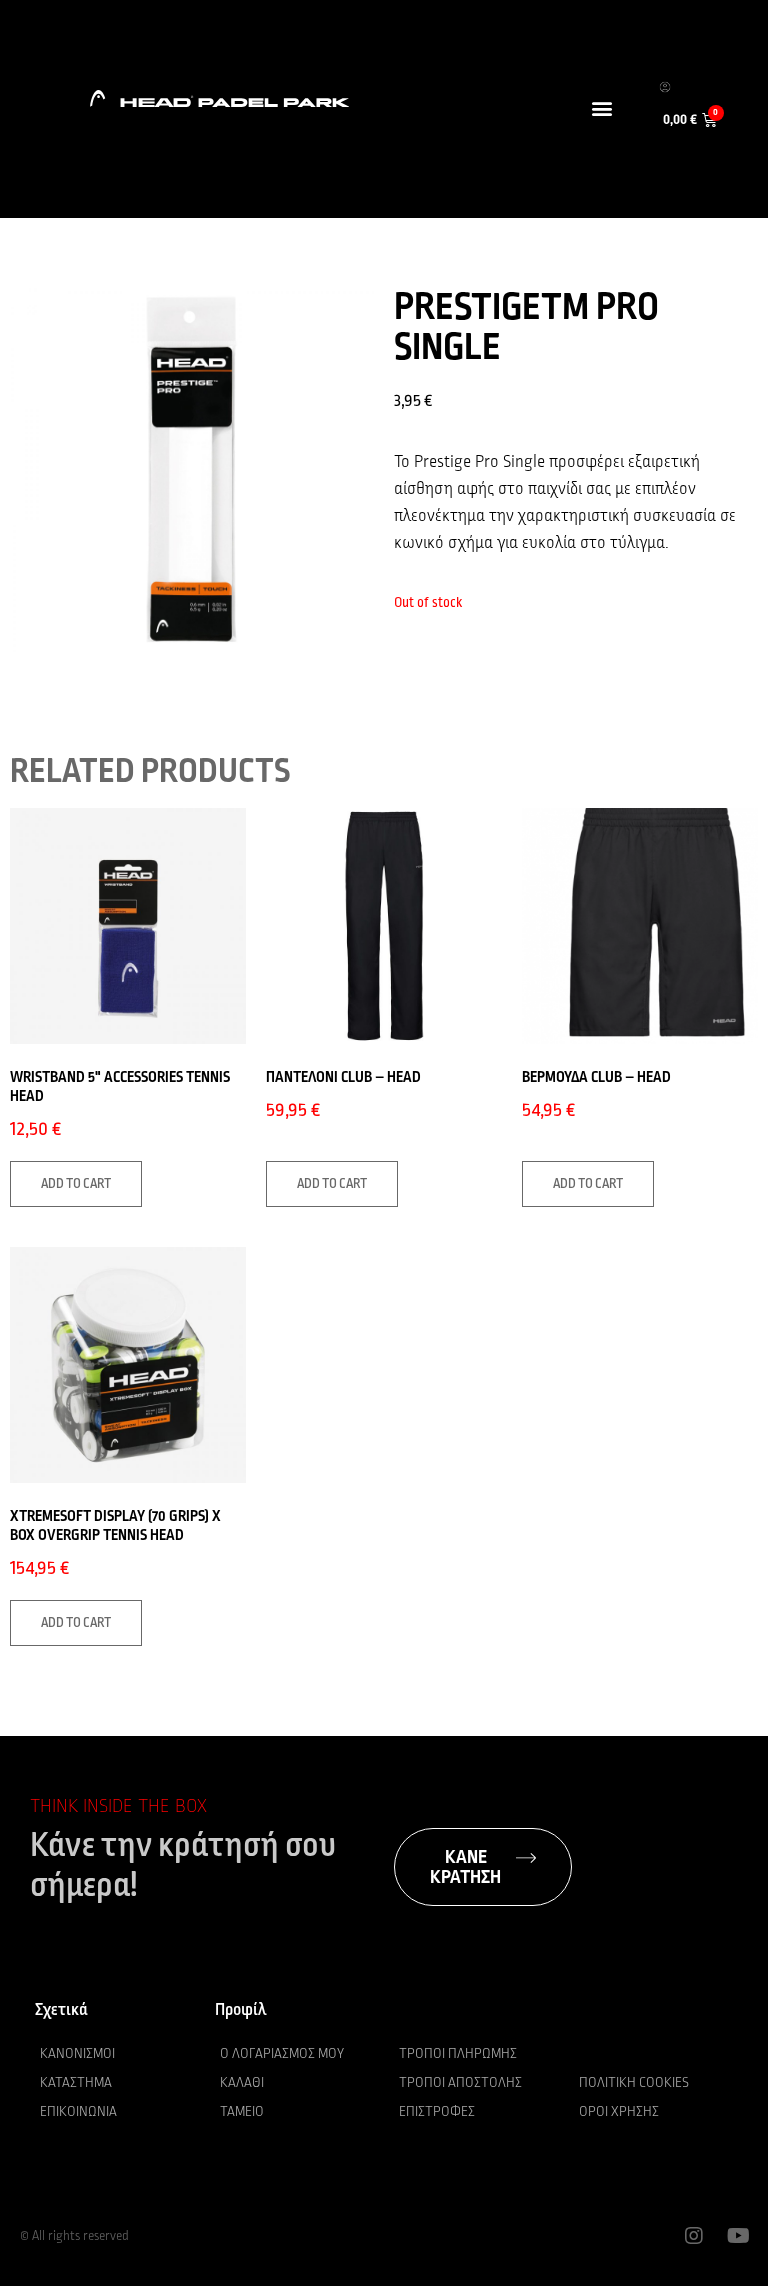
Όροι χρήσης (619, 2111)
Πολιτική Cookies (634, 2082)
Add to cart (76, 1184)
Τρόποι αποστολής (460, 2082)
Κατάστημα (76, 2082)
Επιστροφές (437, 2111)
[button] (601, 107)
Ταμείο (242, 2111)
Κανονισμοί (77, 2053)
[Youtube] (738, 2236)
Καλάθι (242, 2082)
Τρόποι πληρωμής (458, 2053)
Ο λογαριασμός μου (282, 2053)
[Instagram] (694, 2236)
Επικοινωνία (78, 2111)
